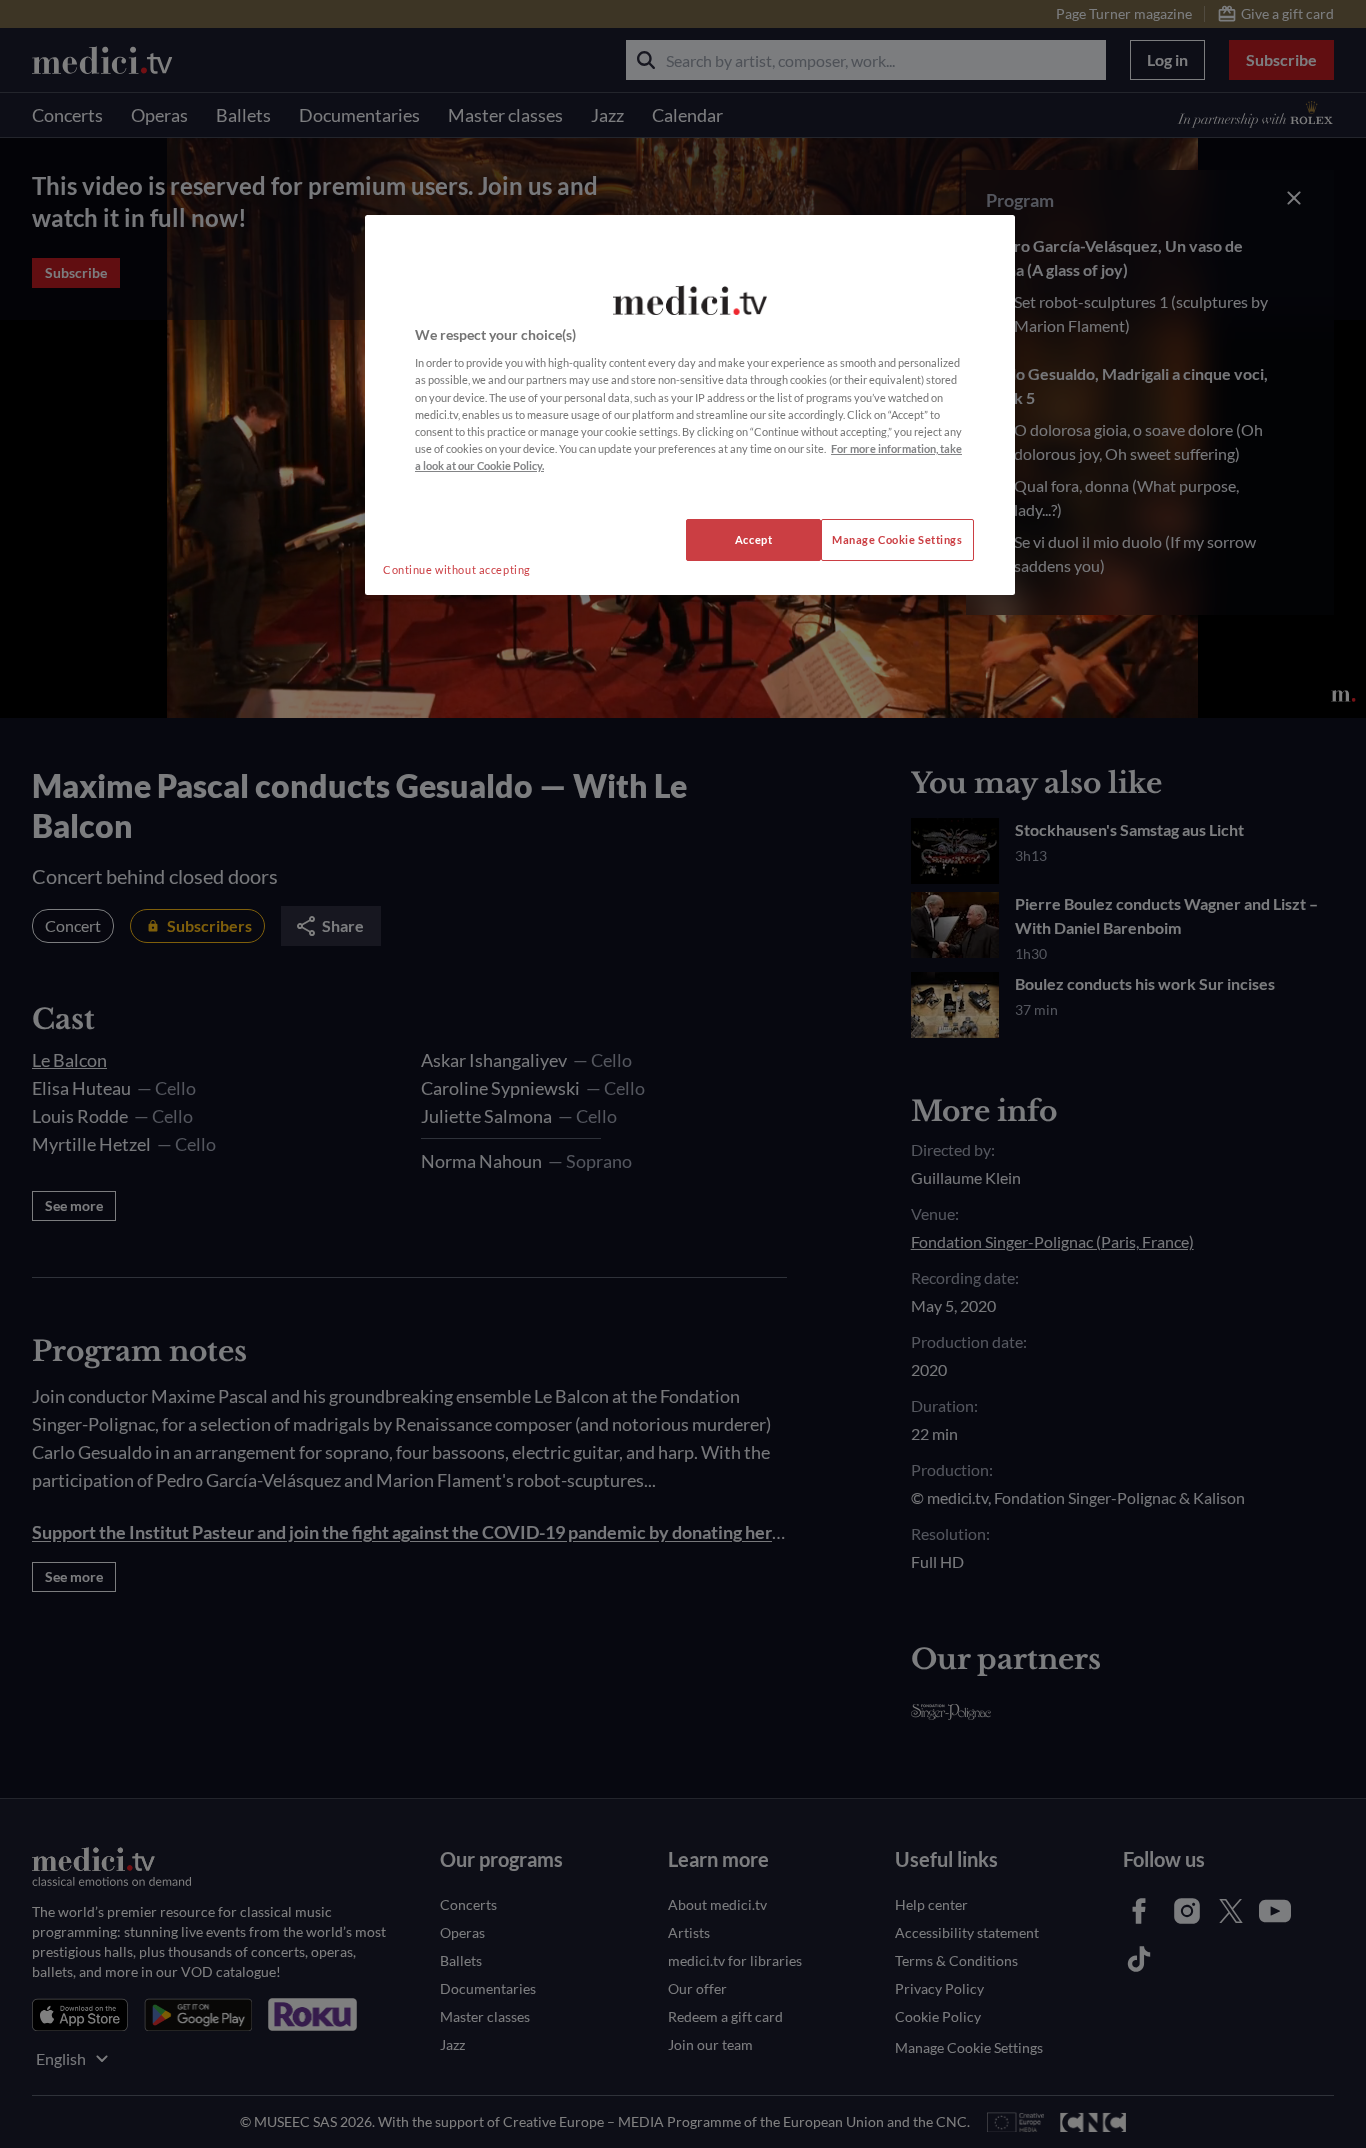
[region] (690, 405)
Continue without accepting (457, 569)
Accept (753, 539)
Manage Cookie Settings (897, 539)
